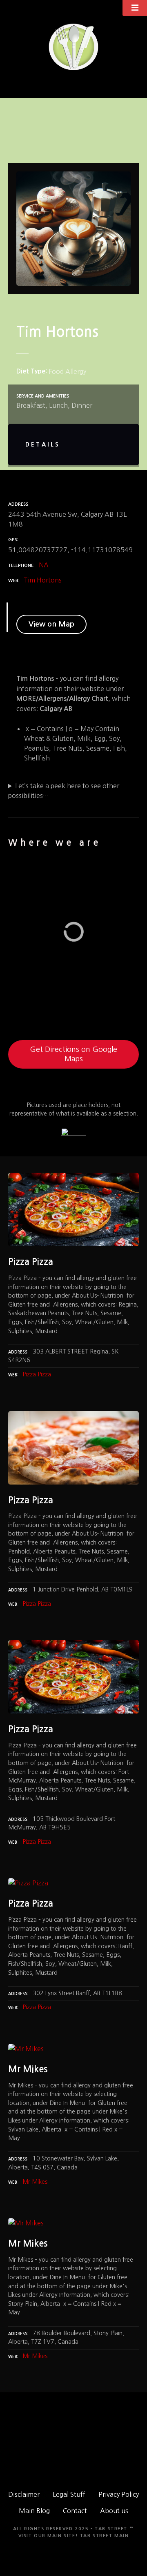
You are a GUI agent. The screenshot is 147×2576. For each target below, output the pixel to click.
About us (114, 2511)
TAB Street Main (105, 2536)
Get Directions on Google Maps (73, 1054)
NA (44, 565)
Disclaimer (24, 2494)
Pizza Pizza (37, 1374)
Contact (75, 2511)
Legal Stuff (69, 2494)
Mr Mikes (35, 2182)
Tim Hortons (43, 580)
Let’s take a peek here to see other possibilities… (64, 791)
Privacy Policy (119, 2494)
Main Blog (34, 2511)
